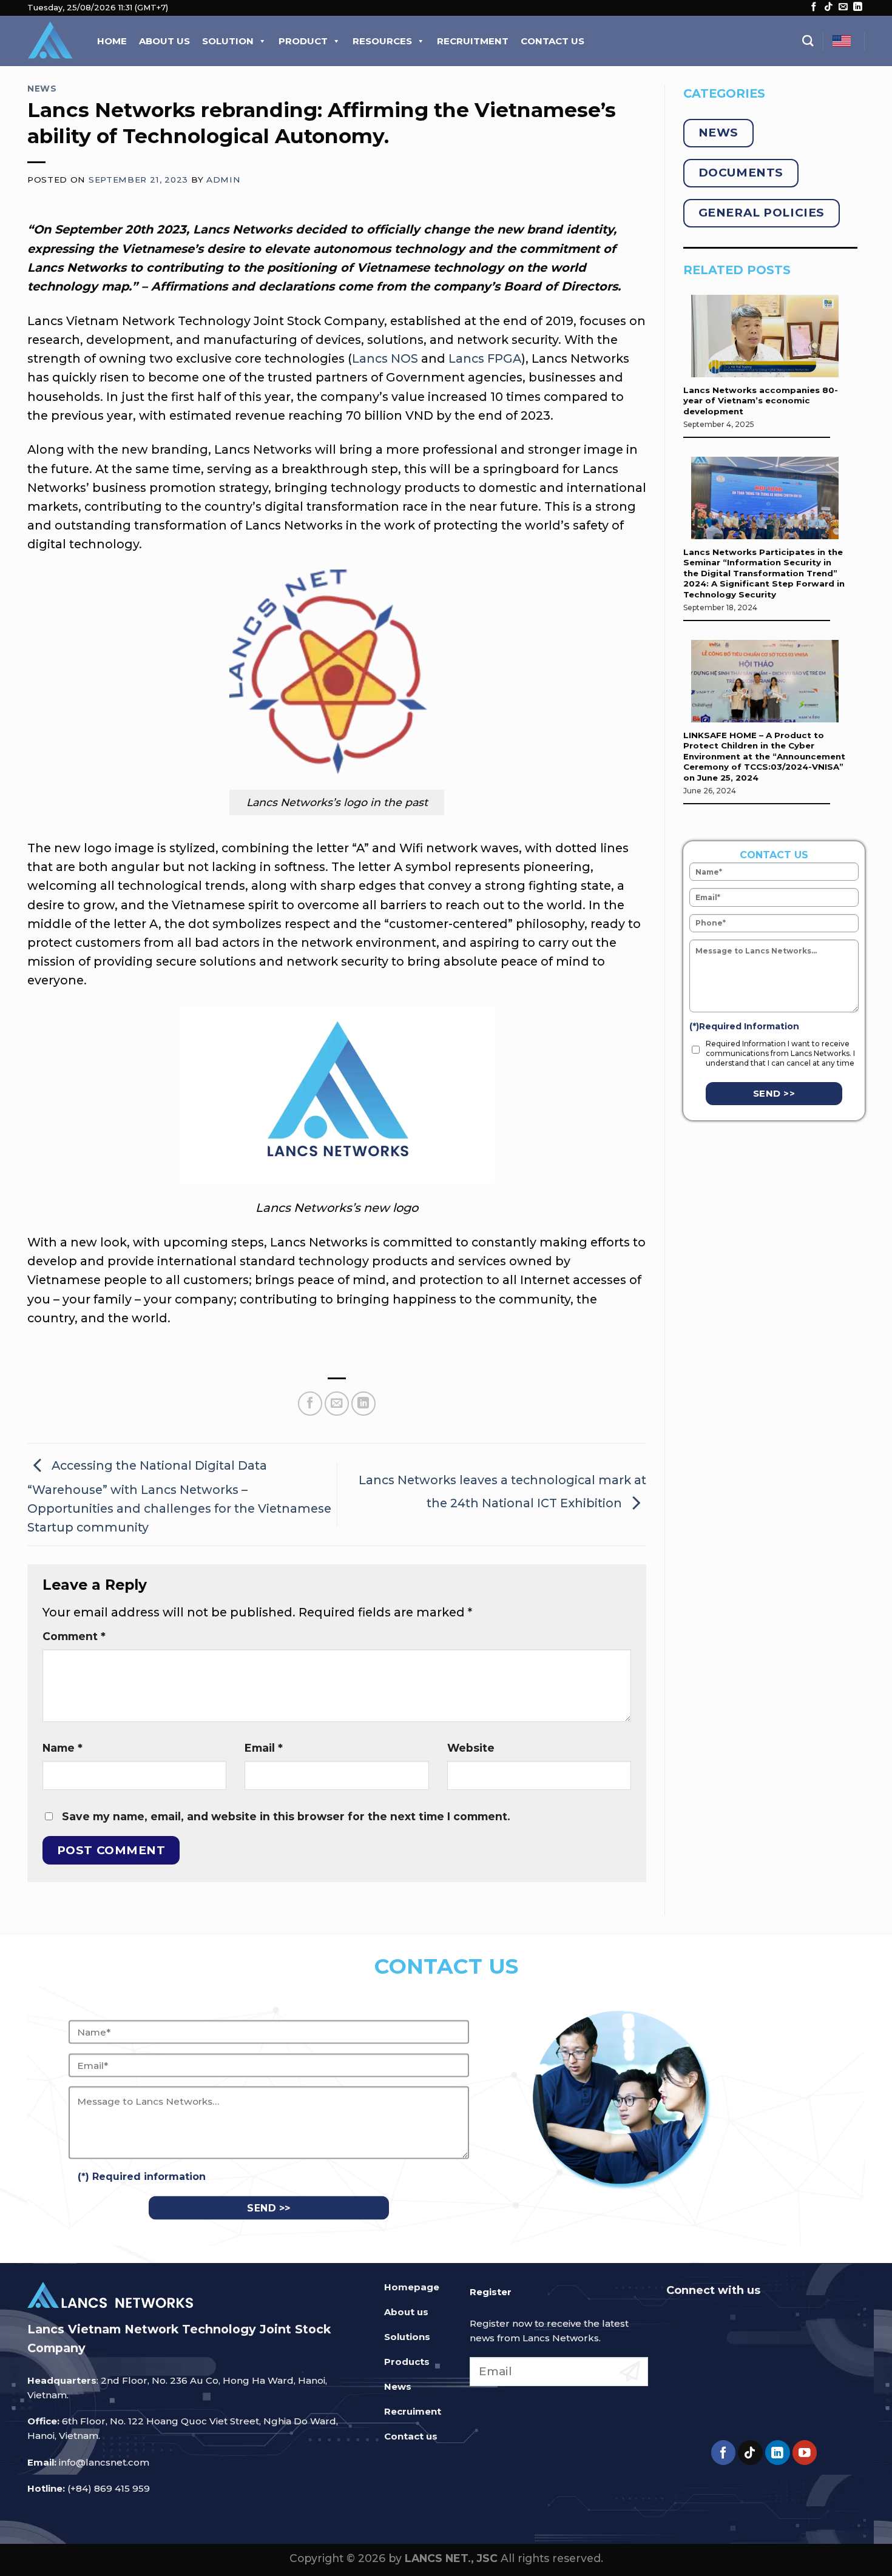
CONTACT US (552, 41)
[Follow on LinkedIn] (858, 7)
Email (264, 1748)
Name (63, 1748)
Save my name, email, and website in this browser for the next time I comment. (286, 1816)
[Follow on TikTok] (829, 7)
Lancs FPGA (485, 358)
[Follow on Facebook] (814, 7)
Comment (74, 1636)
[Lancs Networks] (50, 41)
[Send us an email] (843, 7)
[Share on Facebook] (310, 1404)
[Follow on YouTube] (805, 2453)
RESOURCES (382, 41)
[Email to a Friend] (337, 1404)
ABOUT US (164, 41)
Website (471, 1748)
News (42, 89)
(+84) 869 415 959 (109, 2488)
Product (303, 41)
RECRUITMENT (473, 41)
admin (223, 180)
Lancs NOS (385, 358)
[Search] (808, 41)
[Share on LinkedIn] (363, 1404)
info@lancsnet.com (104, 2462)
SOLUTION (228, 41)
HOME (112, 41)
